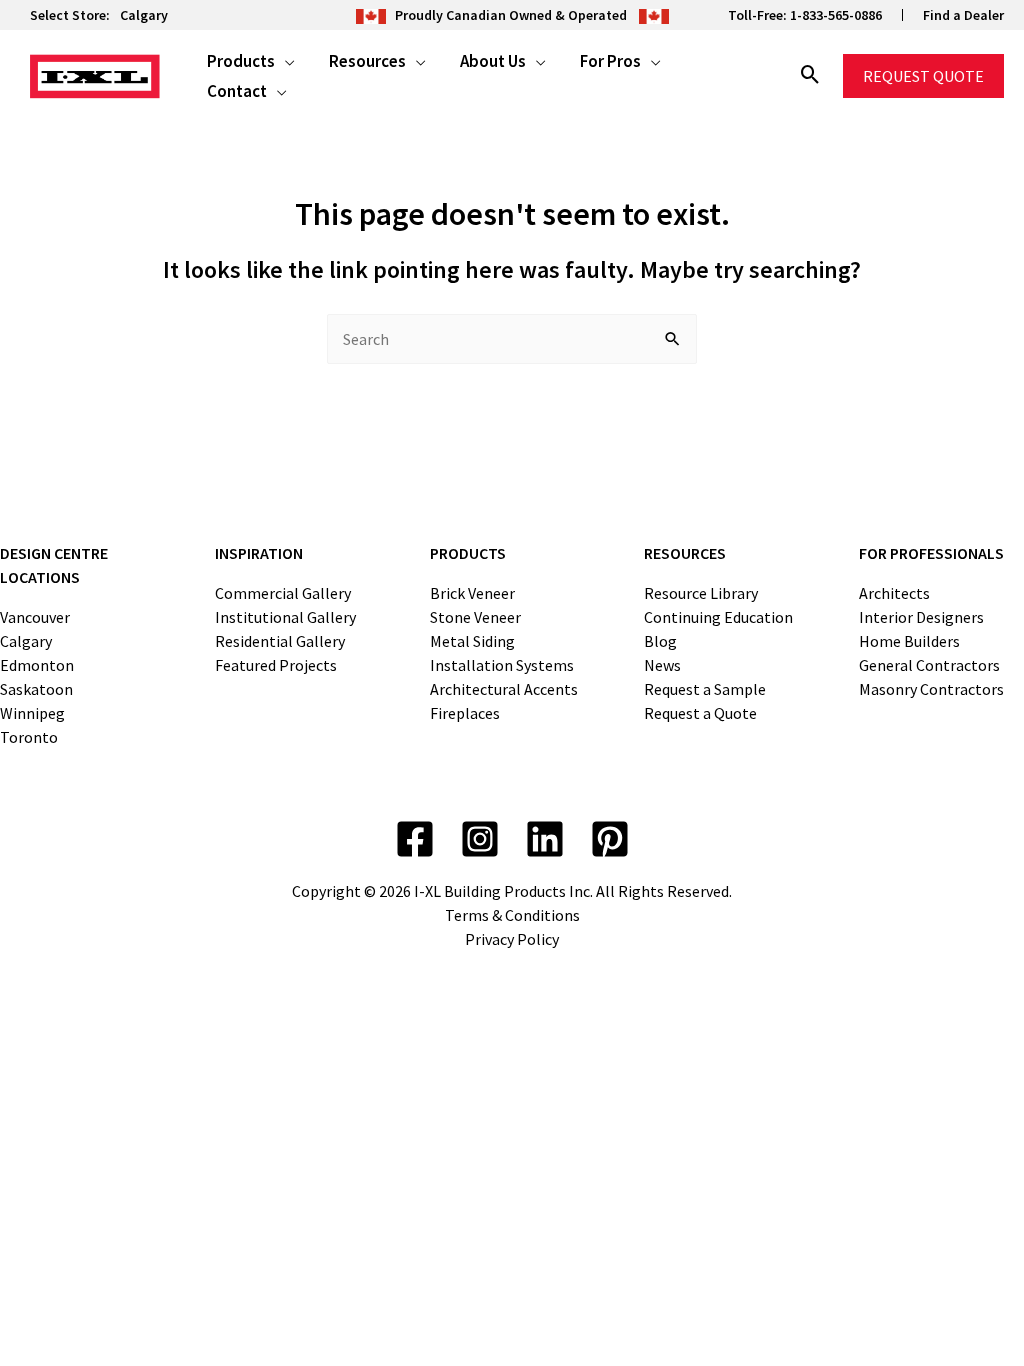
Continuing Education (718, 617)
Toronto (29, 737)
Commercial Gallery (283, 593)
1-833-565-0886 (836, 15)
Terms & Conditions (512, 915)
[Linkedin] (545, 839)
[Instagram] (480, 839)
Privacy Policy (512, 939)
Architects (894, 593)
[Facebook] (415, 839)
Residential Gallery (280, 641)
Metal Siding (472, 641)
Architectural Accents (504, 689)
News (662, 665)
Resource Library (701, 593)
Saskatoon (36, 689)
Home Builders (909, 641)
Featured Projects (276, 665)
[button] (285, 61)
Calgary (144, 15)
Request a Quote (700, 713)
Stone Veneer (475, 617)
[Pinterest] (610, 839)
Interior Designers (921, 617)
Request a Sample (705, 689)
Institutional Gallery (285, 617)
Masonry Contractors (931, 689)
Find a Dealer (963, 15)
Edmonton (37, 665)
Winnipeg (32, 713)
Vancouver (35, 617)
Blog (660, 641)
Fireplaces (465, 713)
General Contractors (929, 665)
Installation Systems (502, 665)
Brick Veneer (472, 593)
